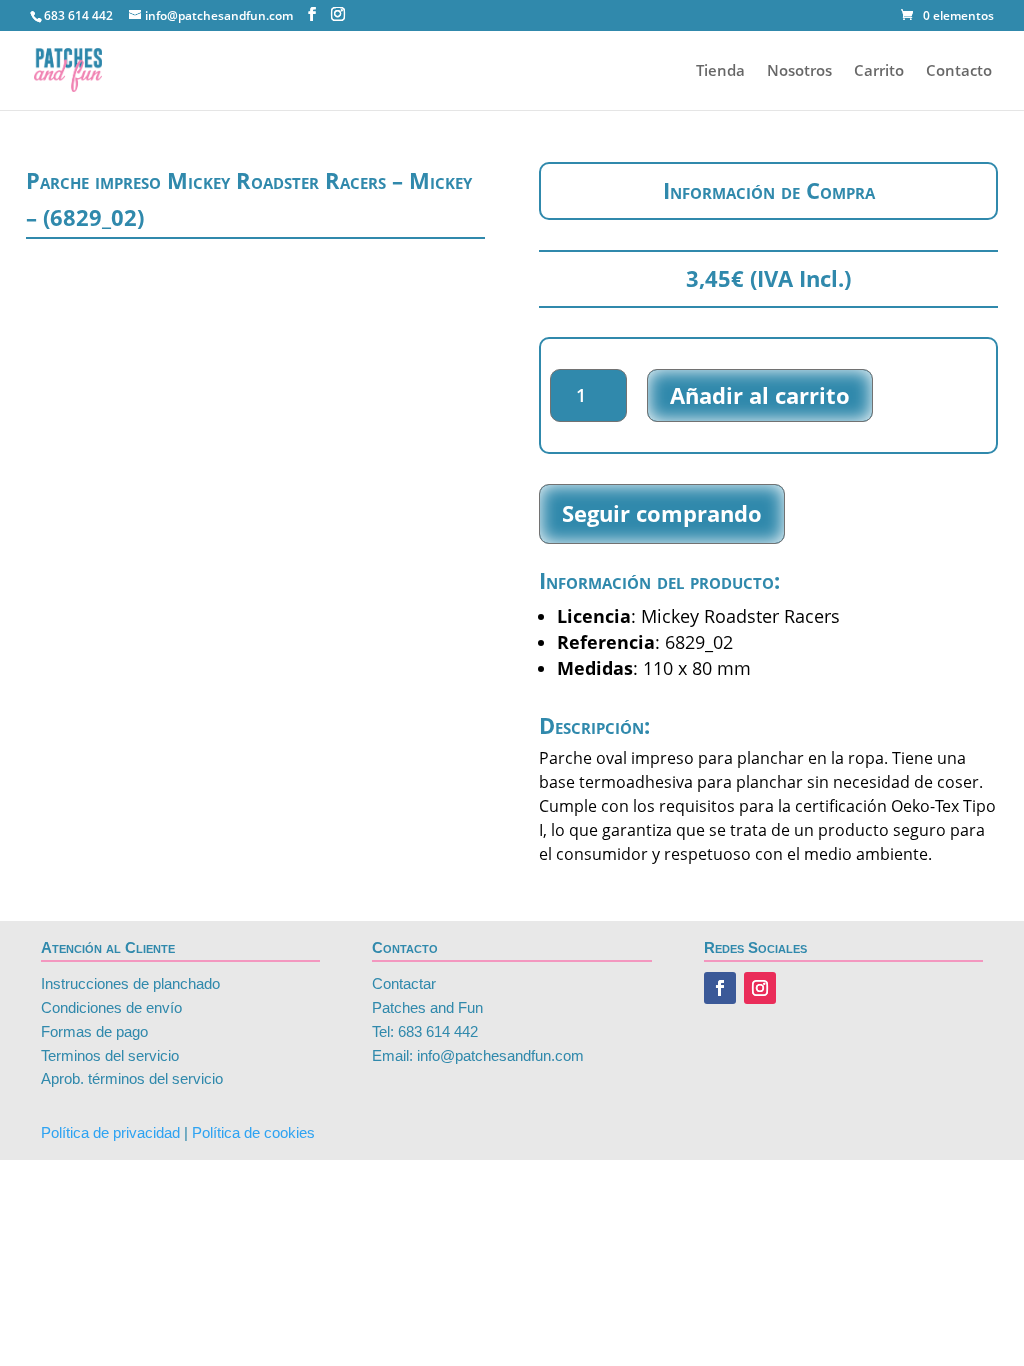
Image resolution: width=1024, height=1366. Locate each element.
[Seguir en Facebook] (720, 988)
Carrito (879, 71)
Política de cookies (253, 1132)
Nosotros (799, 71)
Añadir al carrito (760, 395)
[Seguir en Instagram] (760, 988)
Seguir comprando (662, 513)
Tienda (720, 71)
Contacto (959, 71)
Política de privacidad (110, 1132)
